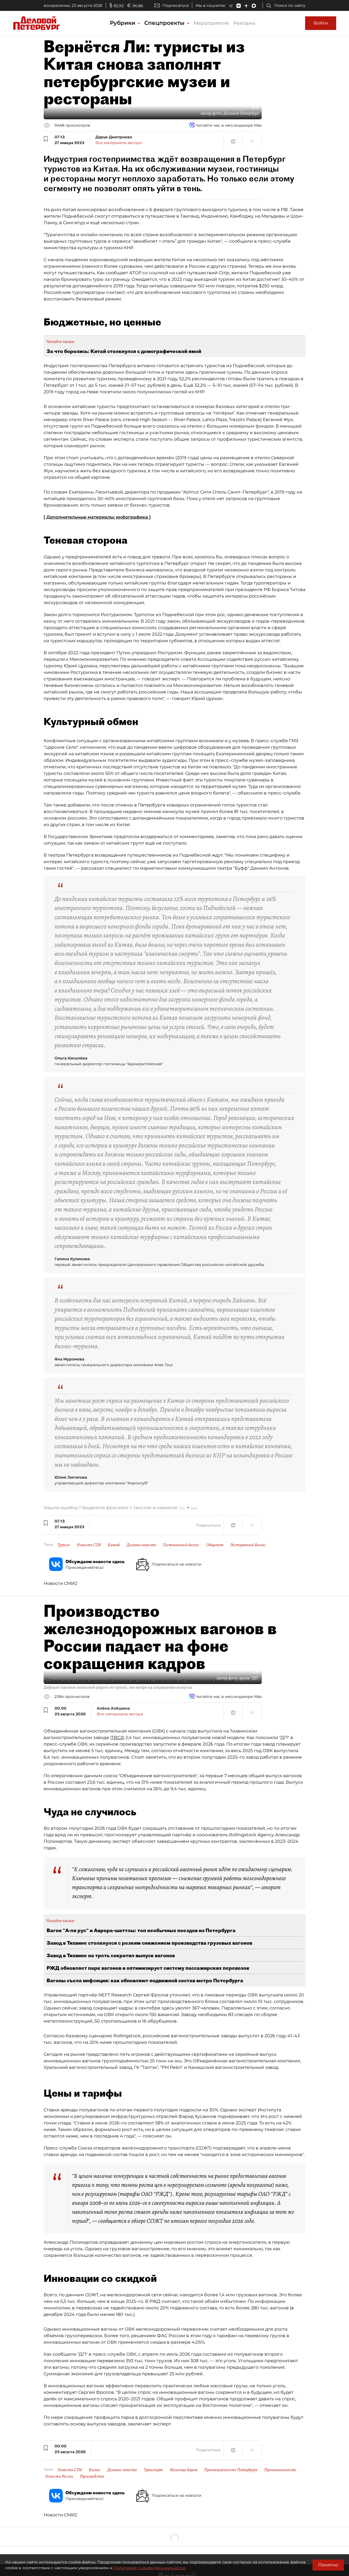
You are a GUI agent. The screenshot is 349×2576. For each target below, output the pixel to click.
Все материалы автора (118, 143)
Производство (92, 2476)
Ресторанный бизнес (248, 1545)
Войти (321, 23)
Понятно (328, 2565)
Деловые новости (142, 1545)
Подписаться (176, 5)
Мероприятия (211, 23)
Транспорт (153, 2470)
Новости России (59, 2476)
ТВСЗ (117, 1738)
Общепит (215, 1545)
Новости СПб (89, 1545)
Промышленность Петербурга (231, 2470)
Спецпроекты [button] (165, 23)
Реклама (244, 23)
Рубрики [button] (123, 23)
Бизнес (95, 2470)
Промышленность (280, 2470)
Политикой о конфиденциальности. (150, 2568)
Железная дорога (183, 2470)
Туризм (64, 1545)
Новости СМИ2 (60, 1583)
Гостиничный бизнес (181, 1545)
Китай (114, 1545)
